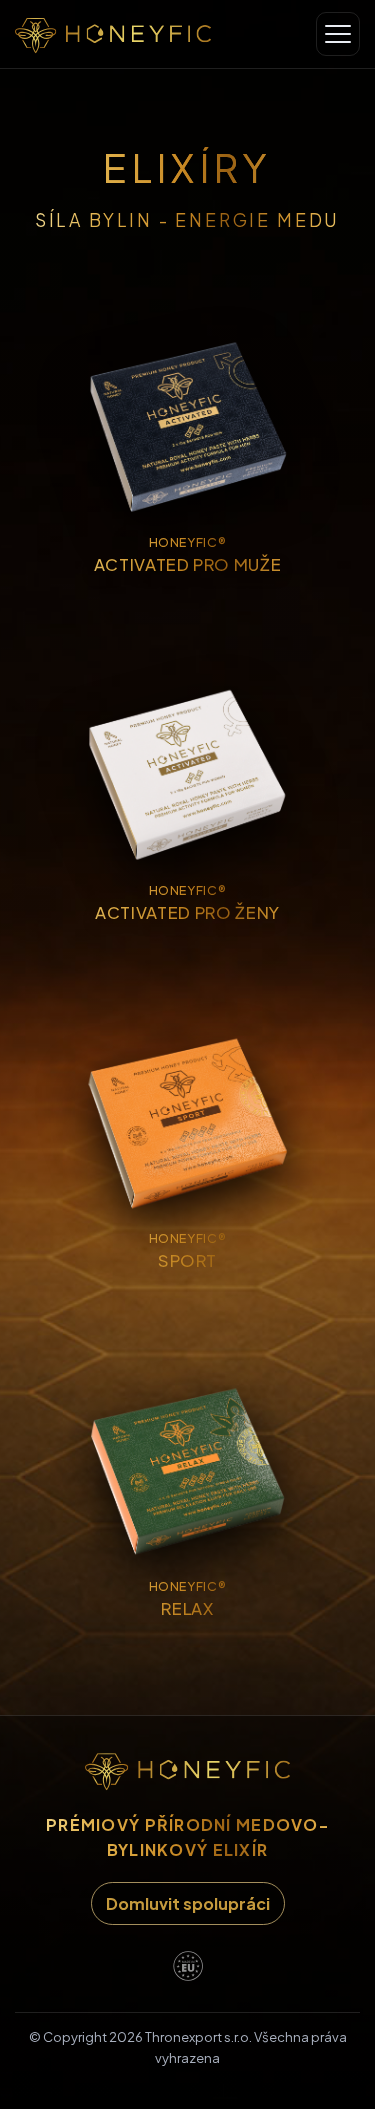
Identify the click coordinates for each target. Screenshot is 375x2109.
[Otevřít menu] (338, 34)
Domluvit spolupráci (188, 1903)
